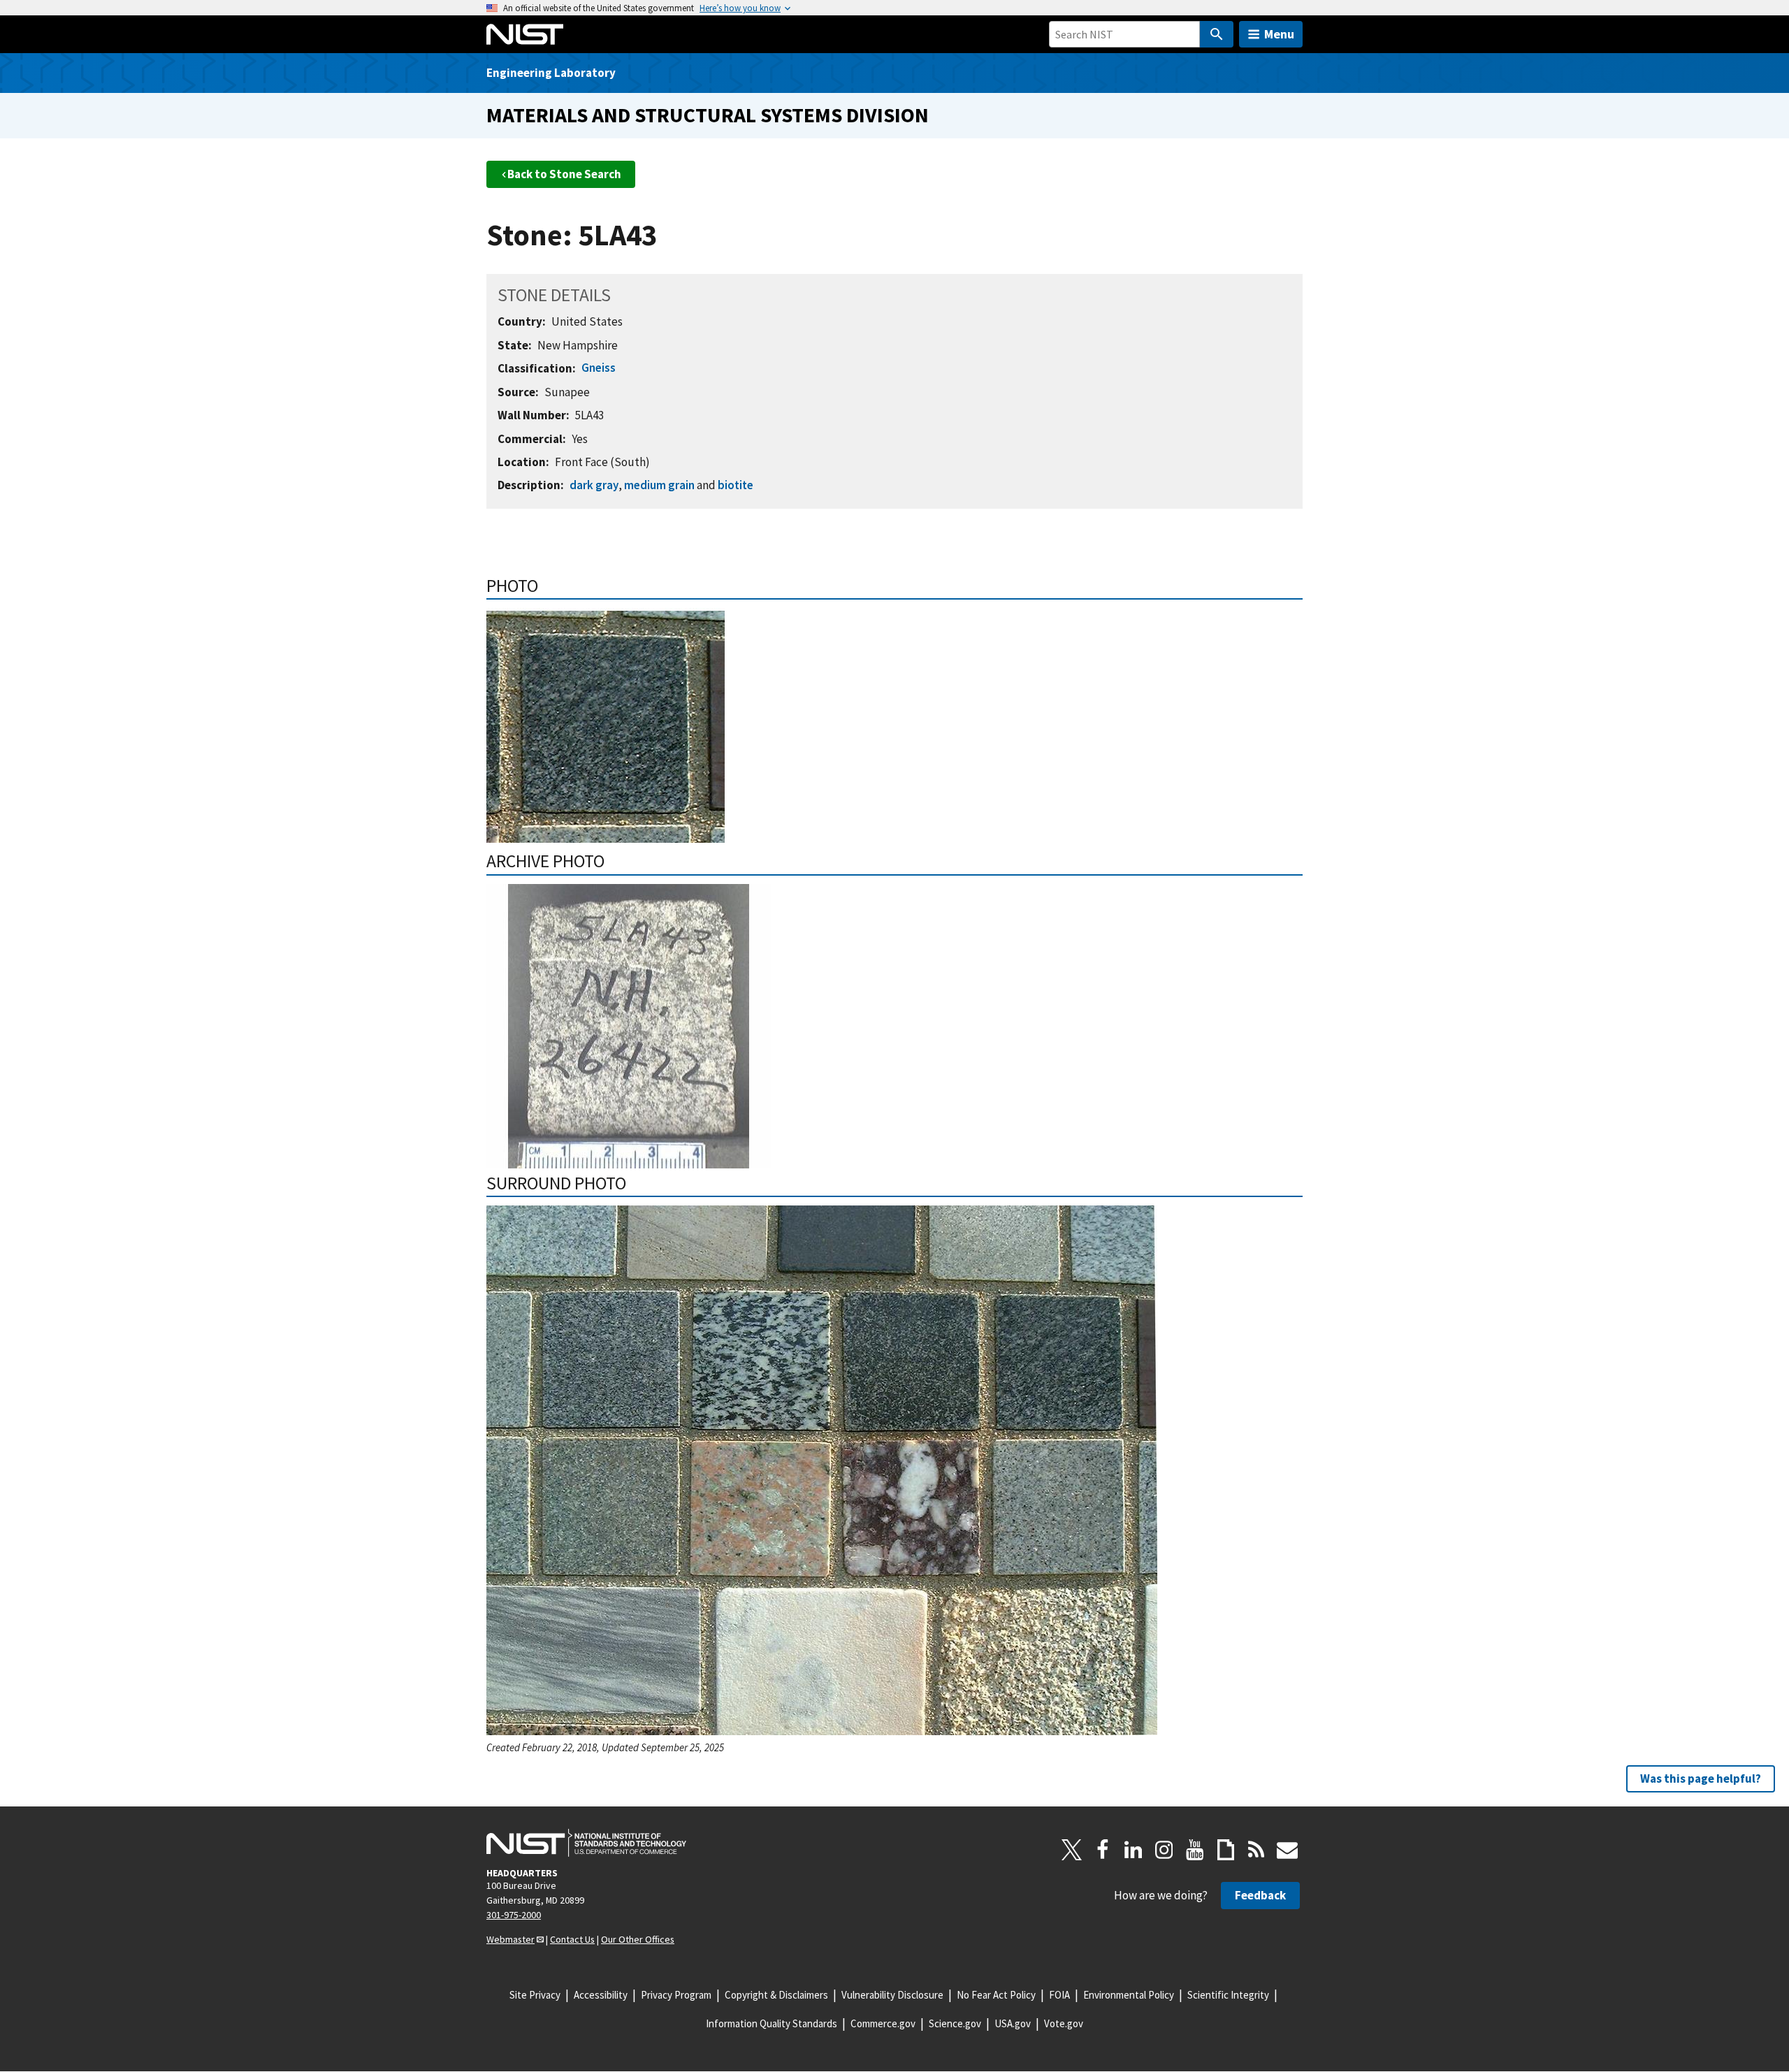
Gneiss (599, 368)
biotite (736, 485)
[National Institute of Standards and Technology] (586, 1843)
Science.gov (955, 2023)
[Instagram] (1164, 1850)
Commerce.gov (883, 2023)
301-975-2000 (514, 1915)
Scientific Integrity (1228, 1995)
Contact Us (572, 1939)
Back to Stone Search (564, 174)
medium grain (659, 485)
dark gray (594, 485)
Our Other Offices (638, 1939)
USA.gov (1013, 2023)
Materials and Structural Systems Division (708, 115)
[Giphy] (1226, 1850)
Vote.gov (1064, 2023)
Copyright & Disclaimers (776, 1995)
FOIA (1059, 1995)
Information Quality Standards (772, 2023)
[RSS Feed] (1256, 1850)
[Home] (525, 34)
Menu (1279, 34)
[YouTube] (1195, 1850)
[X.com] (1072, 1850)
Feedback (1260, 1895)
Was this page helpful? (1701, 1778)
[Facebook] (1103, 1850)
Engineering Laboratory (551, 73)
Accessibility (601, 1995)
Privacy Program (676, 1995)
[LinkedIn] (1133, 1850)
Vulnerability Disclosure (892, 1995)
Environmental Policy (1129, 1995)
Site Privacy (535, 1995)
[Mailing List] (1287, 1850)
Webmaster (510, 1939)
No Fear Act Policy (996, 1995)
